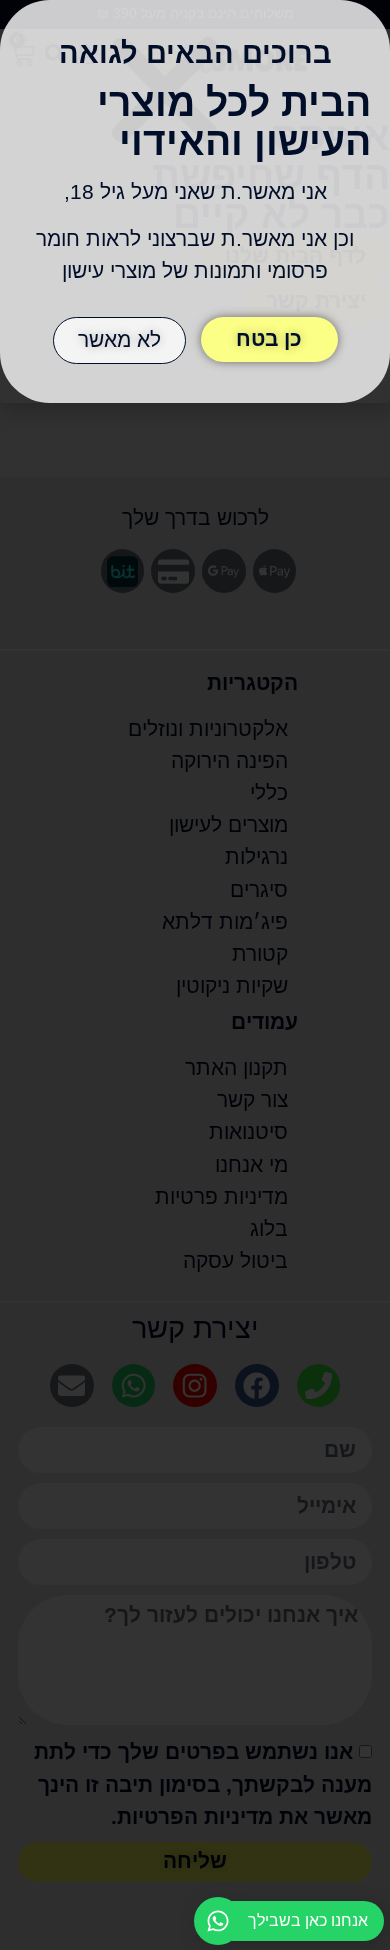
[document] (195, 975)
